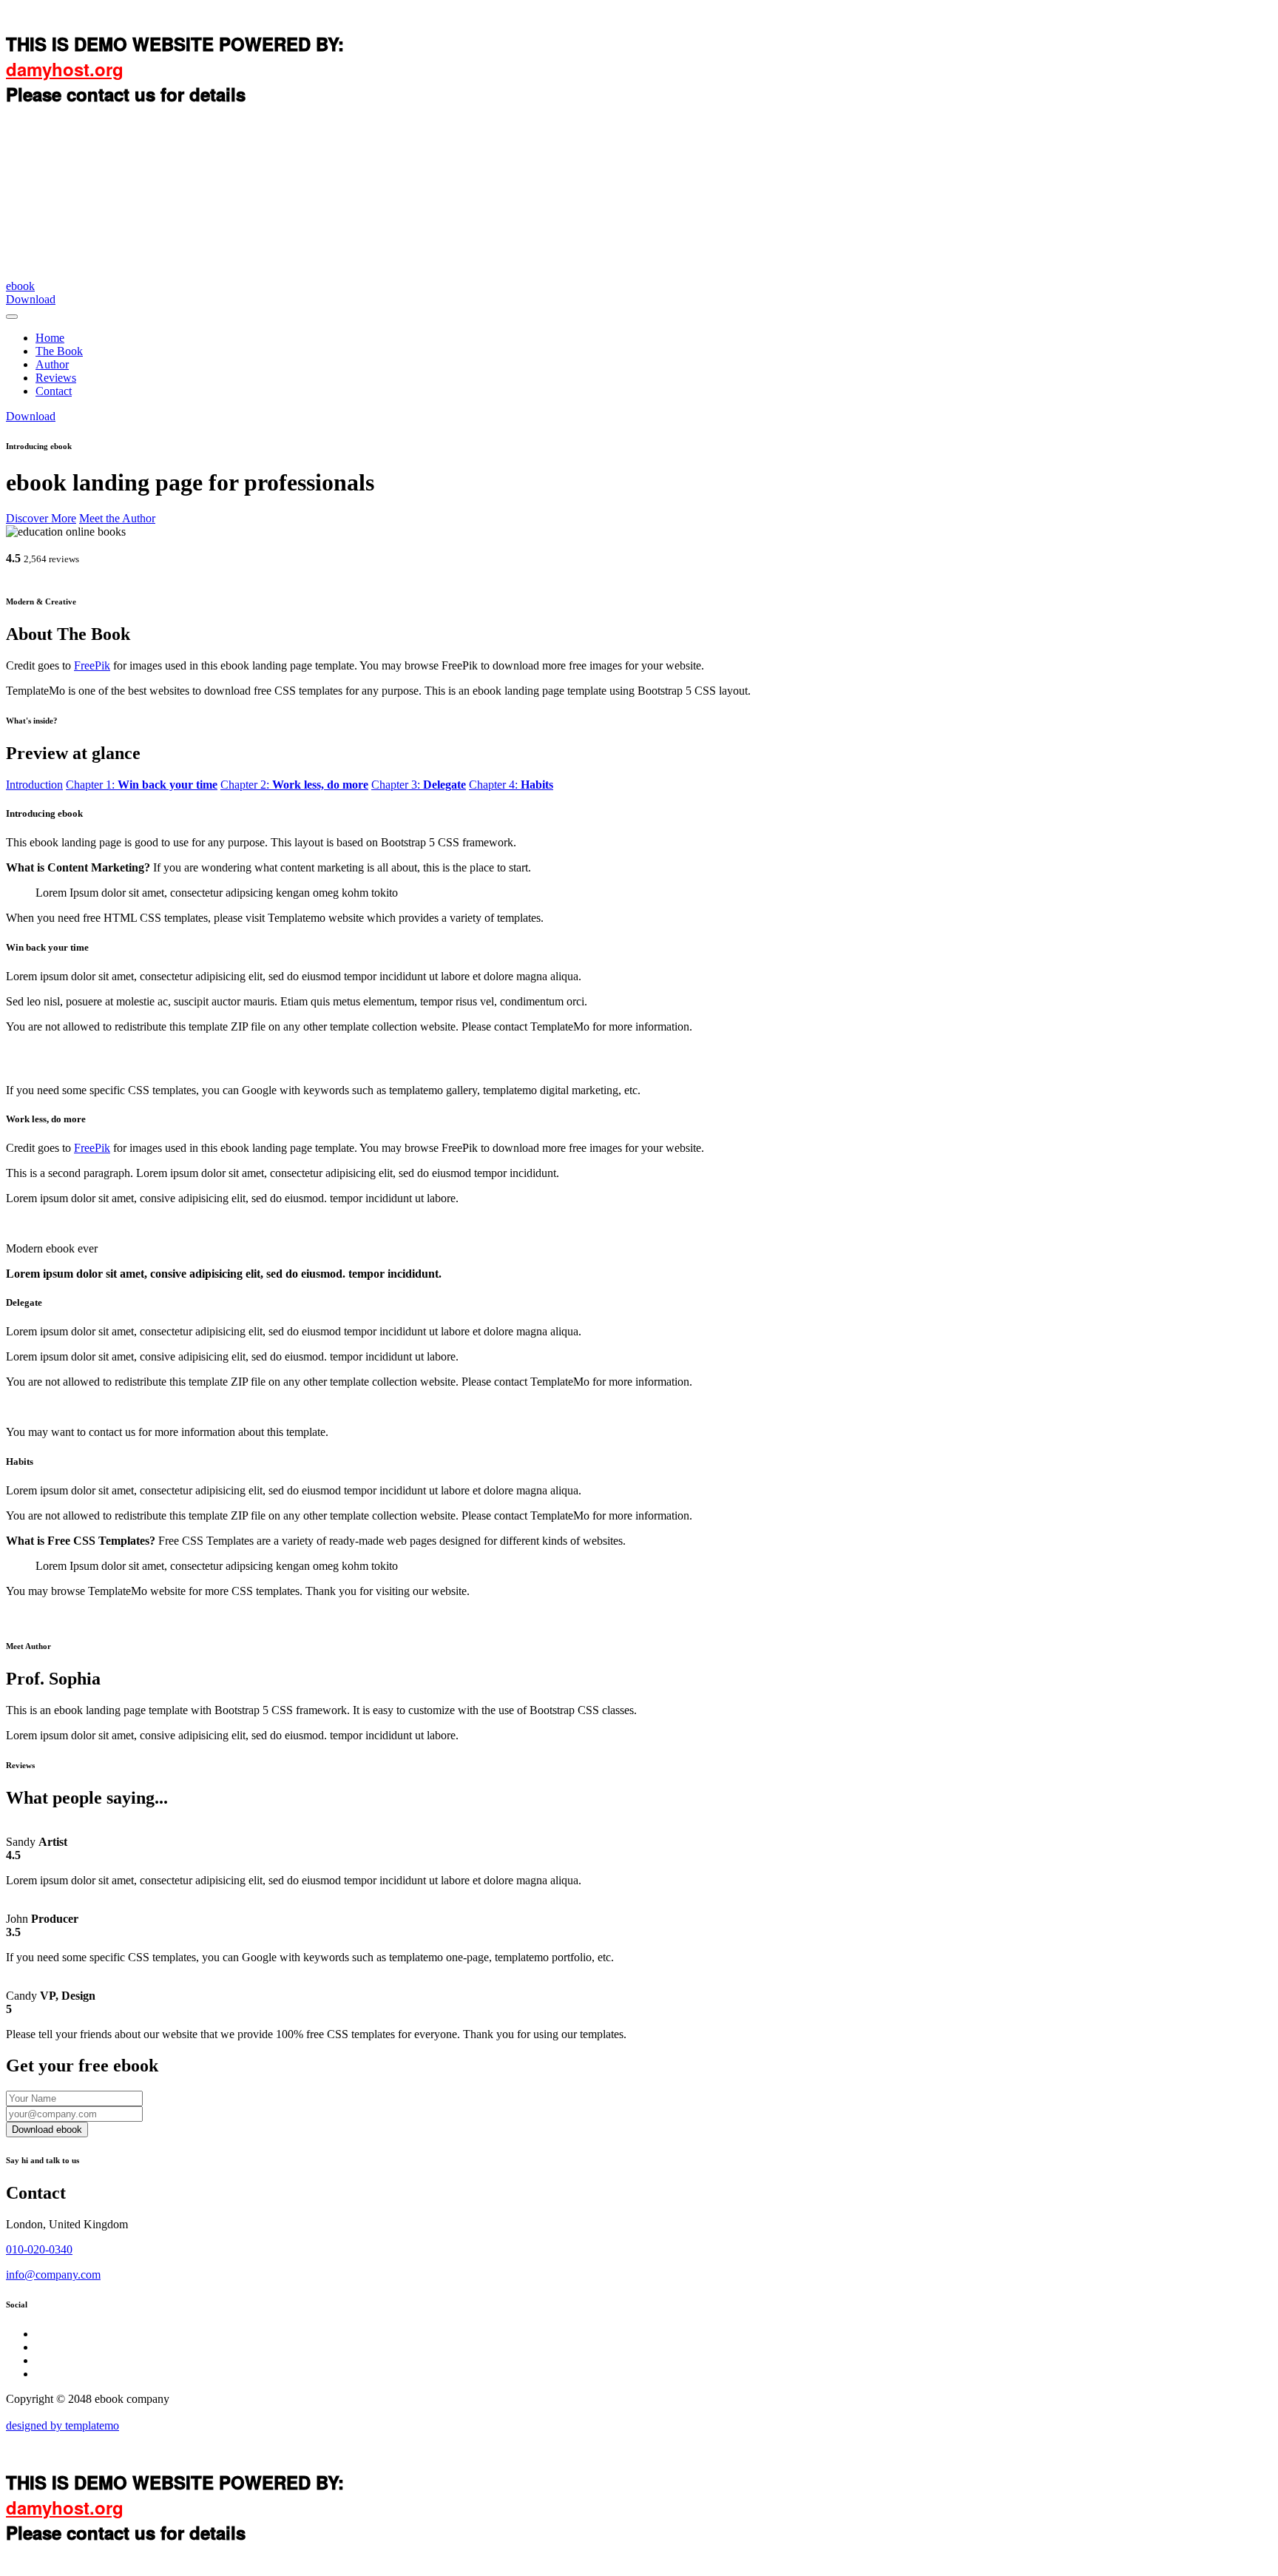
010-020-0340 (39, 2249)
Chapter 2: (294, 785)
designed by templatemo (62, 2425)
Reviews (56, 378)
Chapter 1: (142, 785)
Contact (54, 391)
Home (50, 338)
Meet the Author (117, 518)
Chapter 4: (511, 785)
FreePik (92, 665)
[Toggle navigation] (12, 317)
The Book (59, 351)
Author (52, 364)
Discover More (41, 518)
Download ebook (47, 2130)
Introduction (34, 785)
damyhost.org (65, 69)
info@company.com (53, 2275)
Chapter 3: (419, 785)
